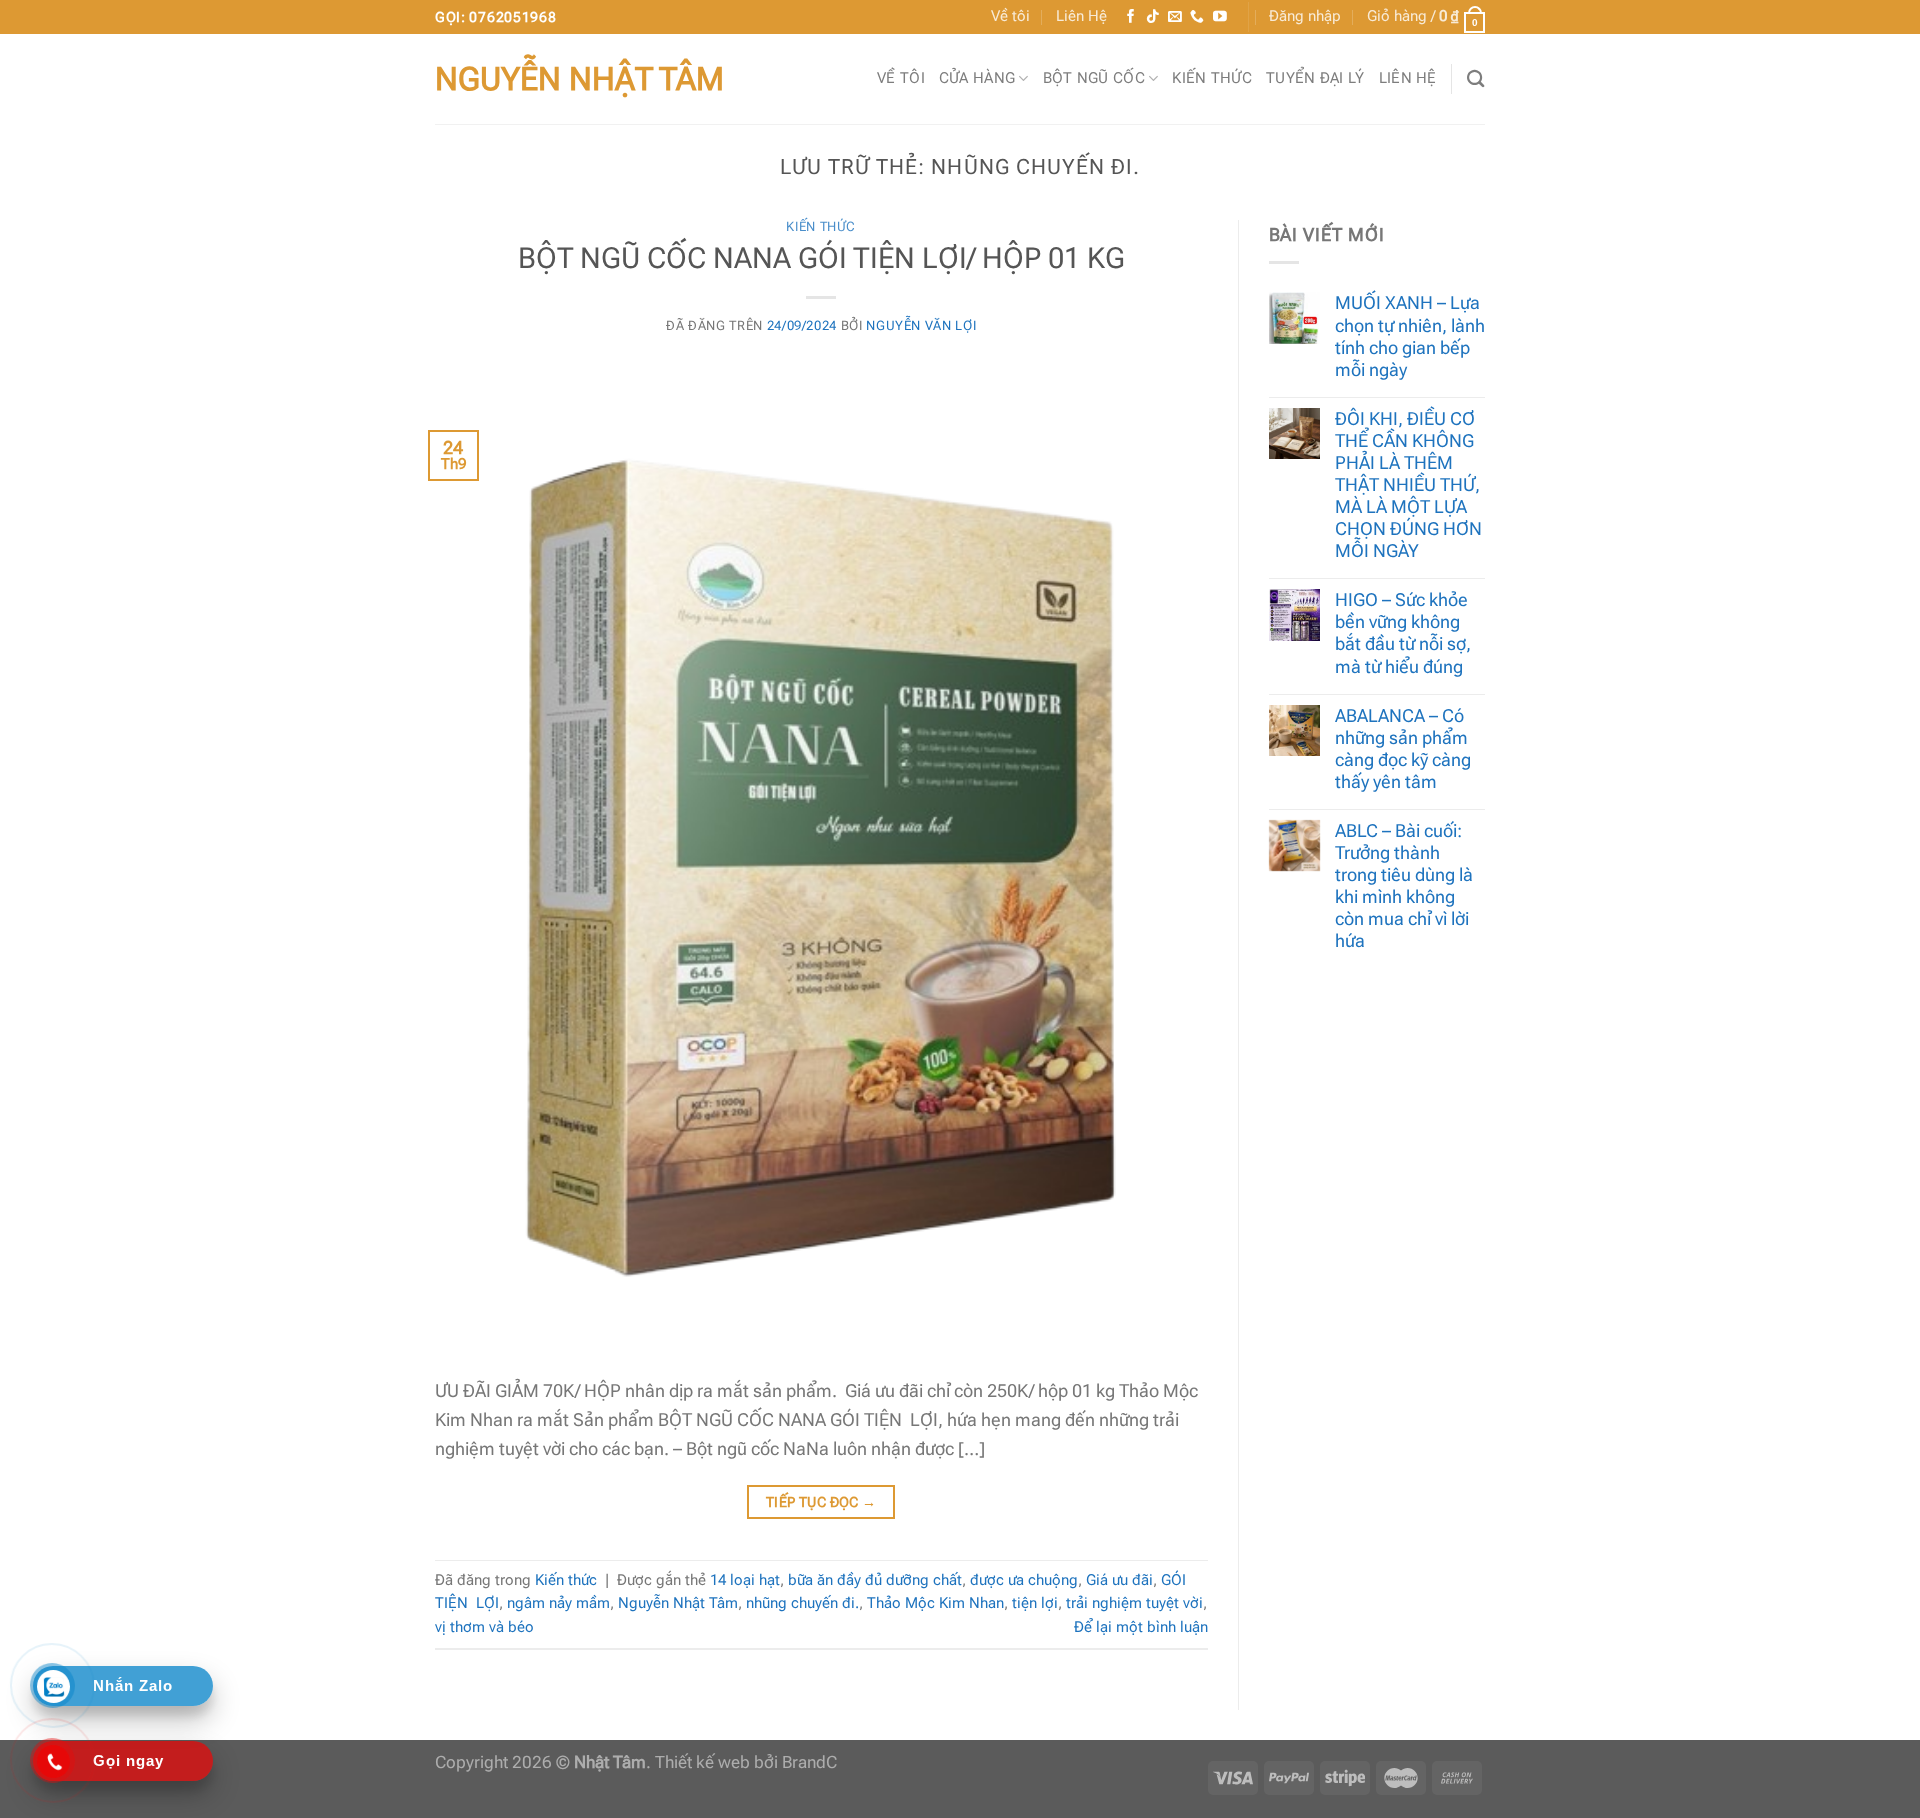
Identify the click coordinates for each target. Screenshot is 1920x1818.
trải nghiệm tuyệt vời (1134, 1603)
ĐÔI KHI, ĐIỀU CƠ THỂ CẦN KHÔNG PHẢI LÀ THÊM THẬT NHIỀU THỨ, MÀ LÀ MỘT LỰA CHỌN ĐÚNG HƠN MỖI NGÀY (1408, 484)
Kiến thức (1212, 78)
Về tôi (1010, 16)
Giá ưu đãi (1119, 1580)
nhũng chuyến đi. (802, 1603)
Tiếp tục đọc (821, 1502)
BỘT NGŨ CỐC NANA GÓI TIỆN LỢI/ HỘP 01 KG (821, 258)
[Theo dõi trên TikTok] (1153, 17)
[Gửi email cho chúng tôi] (1175, 17)
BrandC (809, 1762)
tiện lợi (1035, 1603)
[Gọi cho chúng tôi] (1197, 17)
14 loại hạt (745, 1580)
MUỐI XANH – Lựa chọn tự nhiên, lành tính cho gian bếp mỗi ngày (1410, 335)
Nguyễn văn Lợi (921, 325)
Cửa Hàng (977, 78)
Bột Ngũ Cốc (1094, 78)
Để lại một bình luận (1141, 1627)
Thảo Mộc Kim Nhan (935, 1603)
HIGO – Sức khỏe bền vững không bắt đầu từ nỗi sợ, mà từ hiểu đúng (1403, 632)
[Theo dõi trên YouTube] (1220, 17)
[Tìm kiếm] (1476, 78)
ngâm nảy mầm (558, 1603)
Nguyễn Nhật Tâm (579, 79)
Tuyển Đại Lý (1315, 78)
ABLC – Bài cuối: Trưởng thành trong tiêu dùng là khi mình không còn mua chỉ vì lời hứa (1404, 885)
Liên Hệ (1081, 16)
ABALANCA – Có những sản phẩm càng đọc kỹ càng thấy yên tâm (1403, 748)
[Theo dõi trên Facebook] (1131, 17)
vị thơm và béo (484, 1627)
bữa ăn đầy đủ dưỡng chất (875, 1580)
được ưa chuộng (1024, 1580)
